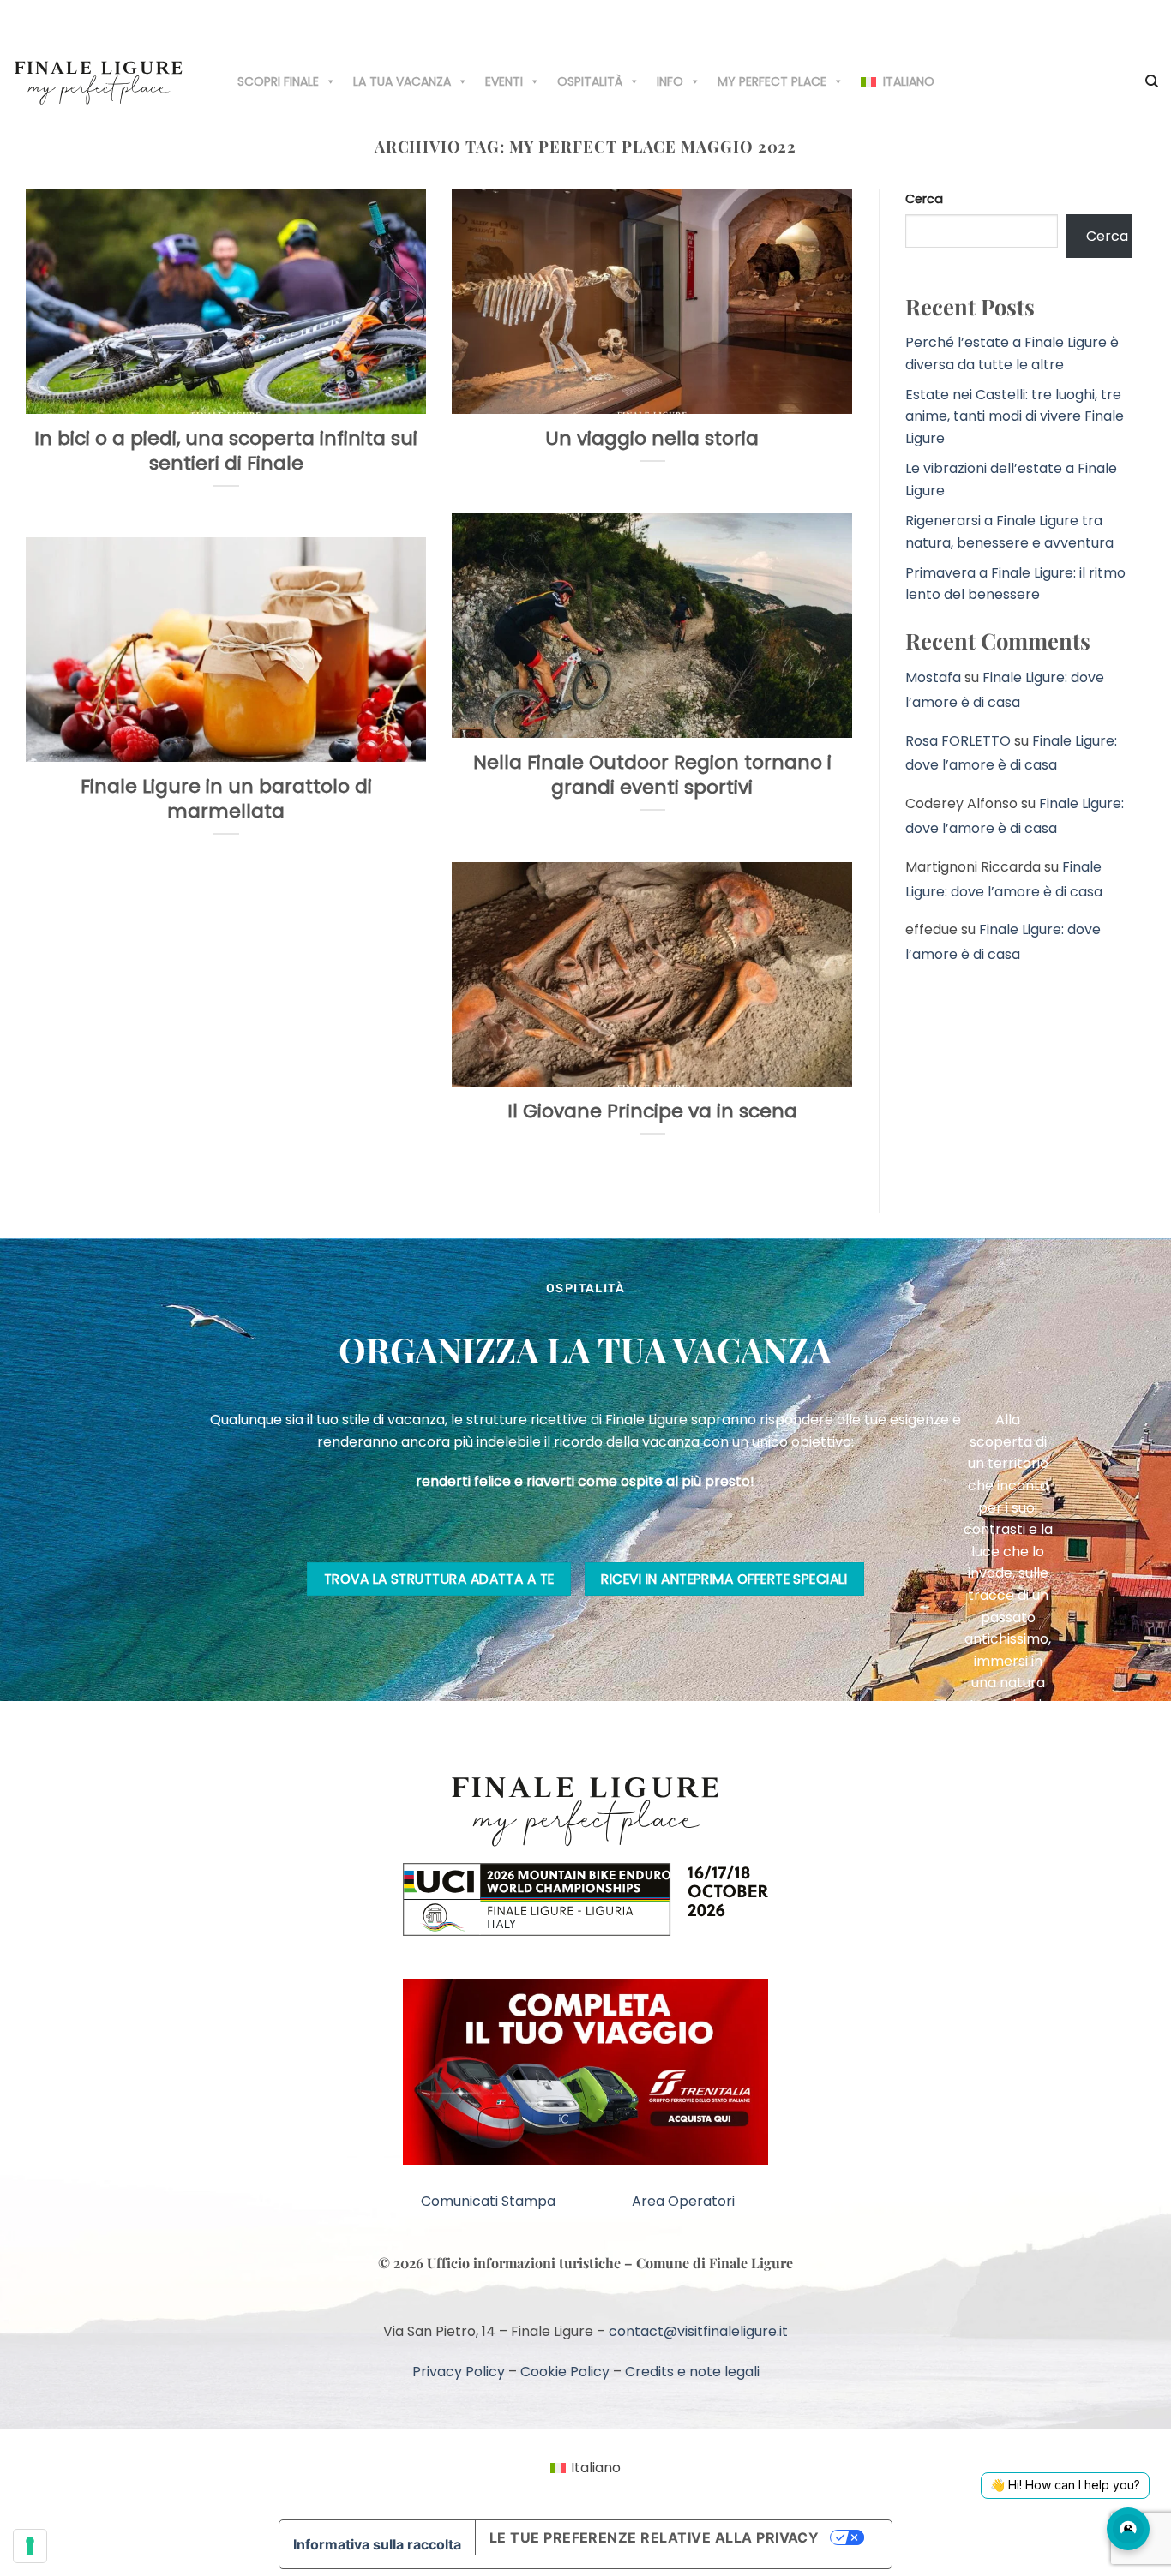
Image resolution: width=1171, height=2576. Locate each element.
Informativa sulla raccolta (377, 2544)
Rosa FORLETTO (958, 741)
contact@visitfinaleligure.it (698, 2331)
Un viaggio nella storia (652, 439)
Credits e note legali (692, 2372)
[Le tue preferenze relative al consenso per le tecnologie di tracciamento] (30, 2546)
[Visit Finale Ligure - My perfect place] (99, 81)
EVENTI (504, 81)
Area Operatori (683, 2201)
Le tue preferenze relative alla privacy (655, 2537)
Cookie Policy (565, 2372)
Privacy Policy (459, 2372)
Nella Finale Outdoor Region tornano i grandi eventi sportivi (652, 775)
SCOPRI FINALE (278, 81)
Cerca (924, 199)
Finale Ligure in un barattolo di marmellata (226, 799)
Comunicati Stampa (488, 2201)
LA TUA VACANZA (402, 81)
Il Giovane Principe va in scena (652, 1112)
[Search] (1152, 81)
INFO (670, 81)
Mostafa (933, 677)
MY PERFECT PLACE (772, 81)
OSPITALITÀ (590, 81)
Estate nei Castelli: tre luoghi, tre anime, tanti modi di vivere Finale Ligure (1015, 416)
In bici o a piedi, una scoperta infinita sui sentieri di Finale (226, 451)
